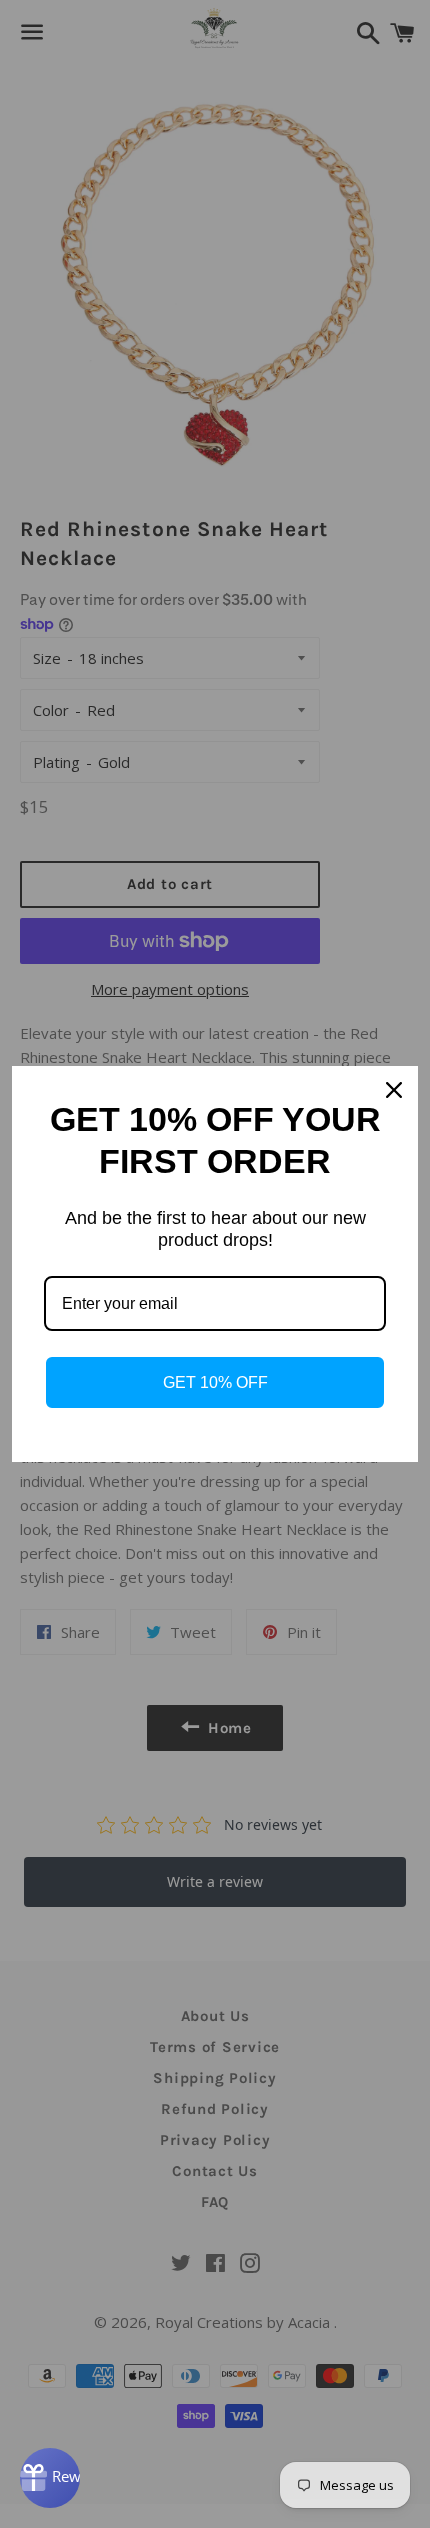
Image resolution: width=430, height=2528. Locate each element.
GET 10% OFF (215, 1382)
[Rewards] (50, 2478)
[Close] (394, 1090)
